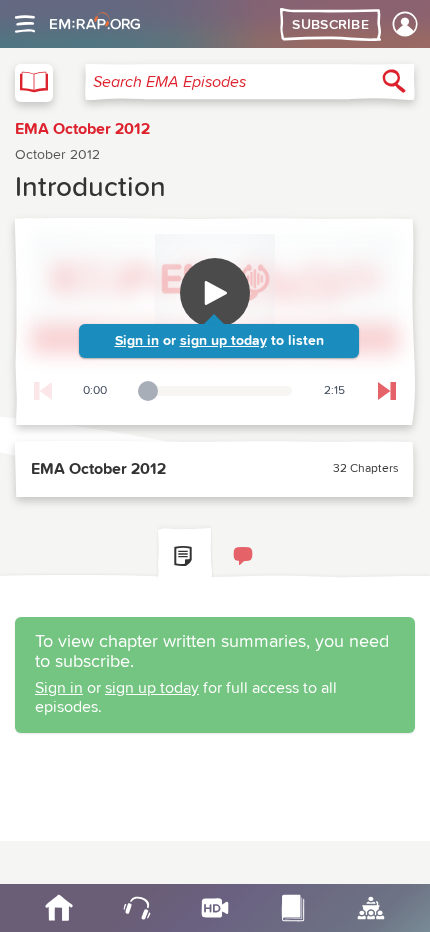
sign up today (223, 341)
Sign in (137, 341)
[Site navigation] (25, 24)
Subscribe (330, 25)
